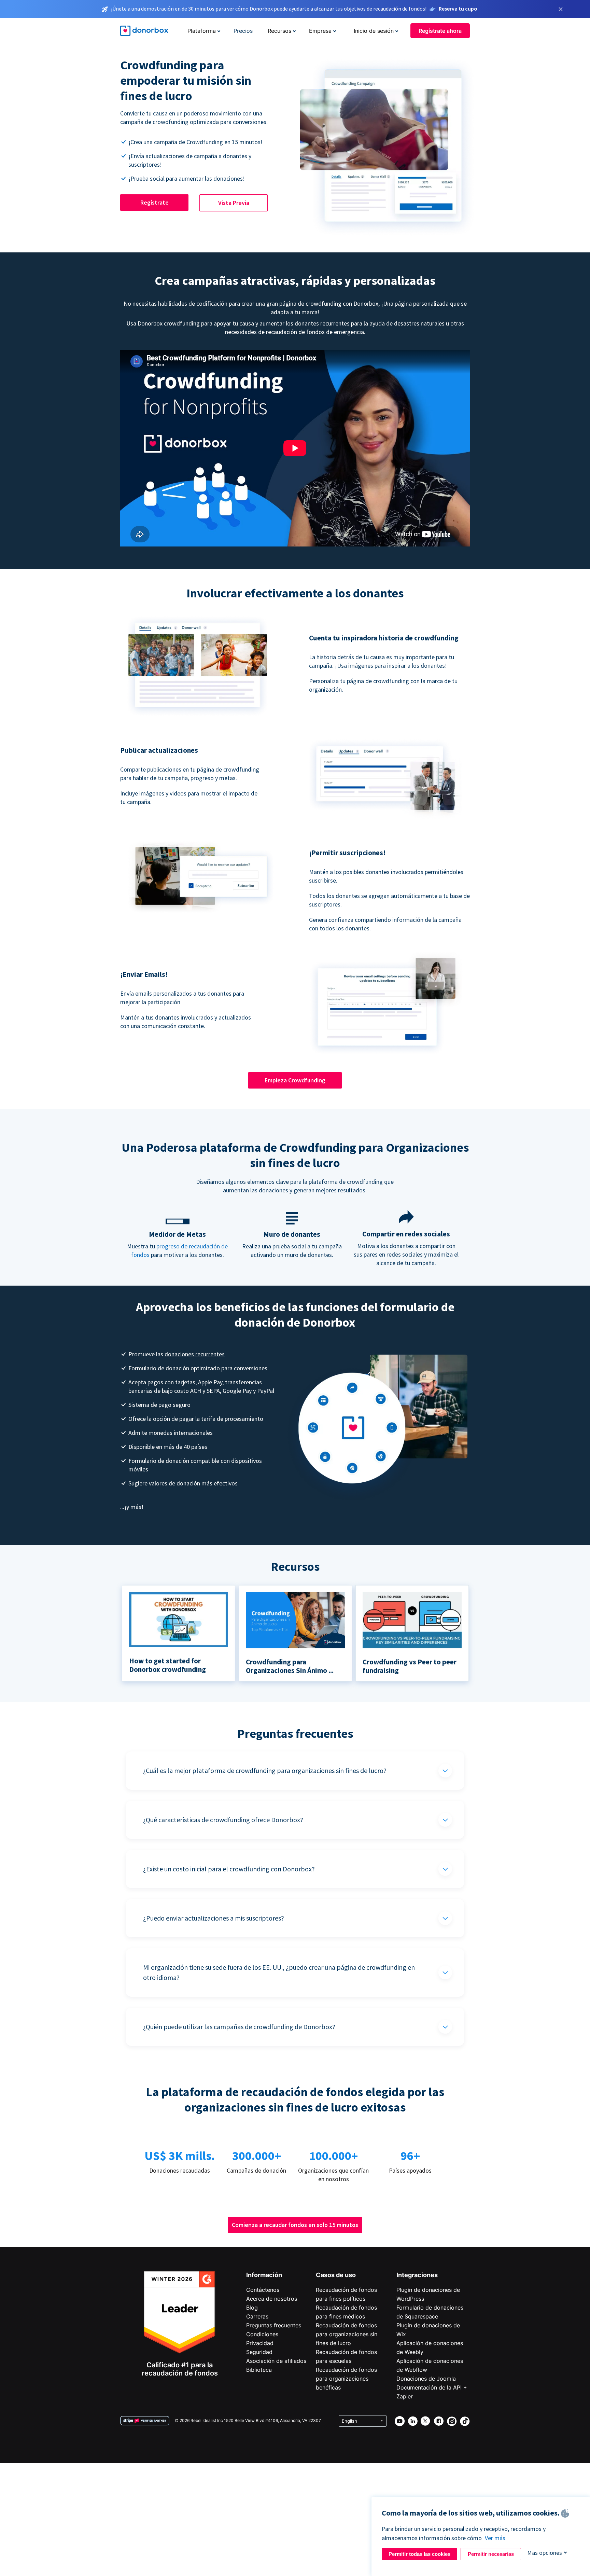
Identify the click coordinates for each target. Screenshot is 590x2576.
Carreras (257, 2316)
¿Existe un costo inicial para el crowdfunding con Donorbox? (229, 1869)
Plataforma (202, 31)
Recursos (279, 31)
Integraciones (417, 2275)
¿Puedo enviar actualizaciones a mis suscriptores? (214, 1918)
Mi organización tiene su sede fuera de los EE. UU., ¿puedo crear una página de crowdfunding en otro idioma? (279, 1972)
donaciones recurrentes (195, 1354)
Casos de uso (336, 2275)
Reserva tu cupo (458, 9)
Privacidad (260, 2343)
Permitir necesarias (491, 2554)
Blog (252, 2308)
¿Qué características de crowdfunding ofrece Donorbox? (223, 1820)
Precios (243, 31)
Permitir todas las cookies (419, 2554)
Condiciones (262, 2334)
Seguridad (259, 2352)
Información (264, 2275)
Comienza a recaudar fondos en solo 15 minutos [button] (295, 2225)
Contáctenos (263, 2290)
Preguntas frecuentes (274, 2325)
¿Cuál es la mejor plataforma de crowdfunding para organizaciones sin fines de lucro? (265, 1770)
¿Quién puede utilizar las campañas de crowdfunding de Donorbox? (239, 2027)
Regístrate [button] (154, 202)
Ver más (495, 2538)
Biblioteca (259, 2370)
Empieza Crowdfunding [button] (295, 1080)
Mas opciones (545, 2553)
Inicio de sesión (374, 31)
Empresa (320, 31)
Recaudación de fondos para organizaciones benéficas (346, 2379)
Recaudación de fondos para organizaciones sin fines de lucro (347, 2334)
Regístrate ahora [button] (440, 31)
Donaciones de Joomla (426, 2379)
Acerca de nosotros (272, 2299)
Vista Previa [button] (234, 203)
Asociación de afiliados (276, 2361)
